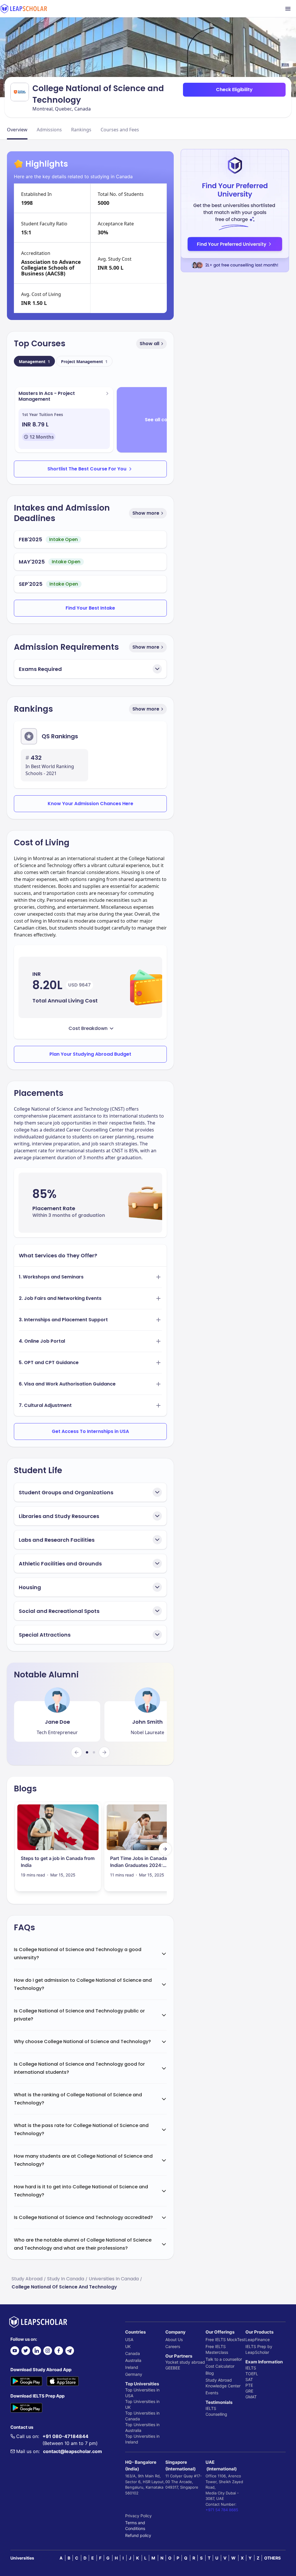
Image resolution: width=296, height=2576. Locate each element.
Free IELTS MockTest (225, 2339)
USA (129, 2339)
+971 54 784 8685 (222, 2510)
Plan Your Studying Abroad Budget (90, 1054)
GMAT (251, 2397)
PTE (249, 2385)
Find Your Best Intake (90, 608)
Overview (17, 130)
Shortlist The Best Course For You (87, 469)
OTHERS (272, 2558)
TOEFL (252, 2374)
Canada (133, 2353)
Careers (173, 2346)
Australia (133, 2360)
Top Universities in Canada (142, 2416)
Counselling (216, 2414)
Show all (149, 344)
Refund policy (138, 2535)
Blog (210, 2373)
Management (34, 361)
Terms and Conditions (135, 2526)
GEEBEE (173, 2368)
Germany (134, 2374)
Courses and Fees (120, 130)
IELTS (211, 2408)
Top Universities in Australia (142, 2427)
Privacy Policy (138, 2516)
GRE (249, 2391)
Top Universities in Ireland (142, 2439)
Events (212, 2393)
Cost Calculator (220, 2366)
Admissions (49, 130)
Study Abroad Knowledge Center (223, 2383)
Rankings (81, 130)
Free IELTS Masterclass (217, 2349)
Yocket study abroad (185, 2362)
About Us (174, 2339)
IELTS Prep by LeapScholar (259, 2349)
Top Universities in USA (142, 2393)
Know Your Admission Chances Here (90, 804)
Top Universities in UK (142, 2404)
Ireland (132, 2367)
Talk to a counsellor (224, 2359)
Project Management (84, 361)
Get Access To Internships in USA (90, 1431)
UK (128, 2346)
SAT (249, 2379)
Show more (146, 513)
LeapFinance (258, 2339)
